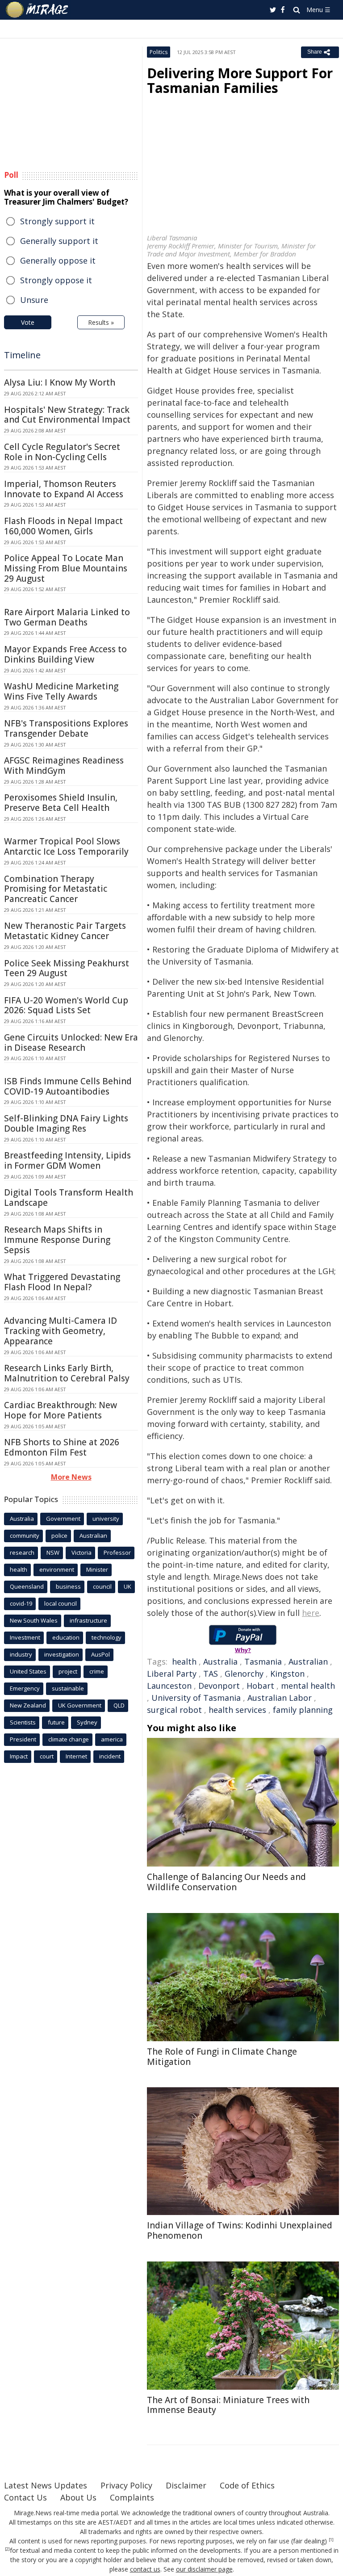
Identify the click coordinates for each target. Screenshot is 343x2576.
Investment (25, 1637)
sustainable (68, 1688)
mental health (308, 1686)
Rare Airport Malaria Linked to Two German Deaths (67, 617)
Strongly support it (57, 221)
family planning (303, 1710)
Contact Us (25, 2497)
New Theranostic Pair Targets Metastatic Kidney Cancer (65, 931)
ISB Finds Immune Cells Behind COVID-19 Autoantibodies (68, 1086)
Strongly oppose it (56, 280)
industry (21, 1654)
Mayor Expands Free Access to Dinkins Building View (65, 654)
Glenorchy (244, 1674)
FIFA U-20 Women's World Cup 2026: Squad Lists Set (66, 1005)
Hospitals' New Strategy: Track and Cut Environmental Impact (67, 415)
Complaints (132, 2497)
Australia (220, 1661)
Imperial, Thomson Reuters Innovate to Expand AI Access (64, 489)
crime (97, 1671)
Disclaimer (186, 2485)
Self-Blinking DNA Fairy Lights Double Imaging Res (66, 1123)
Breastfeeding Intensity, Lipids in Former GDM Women (67, 1160)
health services (237, 1710)
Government (63, 1519)
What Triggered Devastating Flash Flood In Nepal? (62, 1282)
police (59, 1536)
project (68, 1671)
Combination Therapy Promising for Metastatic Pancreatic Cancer (56, 889)
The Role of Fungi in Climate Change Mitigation (222, 2057)
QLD (119, 1705)
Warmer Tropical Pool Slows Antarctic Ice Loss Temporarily (66, 846)
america (112, 1739)
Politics (159, 52)
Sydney (87, 1722)
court (47, 1756)
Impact (19, 1756)
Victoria (82, 1552)
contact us (145, 2569)
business (68, 1586)
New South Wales (34, 1620)
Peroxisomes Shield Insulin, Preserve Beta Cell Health (61, 803)
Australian (308, 1661)
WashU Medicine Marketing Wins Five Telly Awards (61, 691)
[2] (7, 2549)
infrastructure (88, 1620)
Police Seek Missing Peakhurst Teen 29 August (67, 968)
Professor (117, 1552)
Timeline (22, 355)
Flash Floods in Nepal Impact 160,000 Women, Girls (63, 526)
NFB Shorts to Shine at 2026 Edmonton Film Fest (62, 1447)
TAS (211, 1674)
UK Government (80, 1705)
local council (61, 1603)
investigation (62, 1654)
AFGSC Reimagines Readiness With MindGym (64, 766)
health (184, 1661)
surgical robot (174, 1710)
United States (28, 1671)
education (66, 1637)
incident (110, 1756)
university (106, 1519)
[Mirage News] (38, 10)
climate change (69, 1739)
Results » (101, 322)
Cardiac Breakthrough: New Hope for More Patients (61, 1410)
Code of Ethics (247, 2485)
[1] (331, 2540)
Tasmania (263, 1661)
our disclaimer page (204, 2569)
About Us (78, 2497)
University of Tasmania (196, 1698)
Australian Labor (280, 1698)
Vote (28, 322)
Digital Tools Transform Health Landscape (69, 1198)
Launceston (169, 1686)
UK (128, 1586)
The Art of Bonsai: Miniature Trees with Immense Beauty (228, 2405)
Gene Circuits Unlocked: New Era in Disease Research (71, 1043)
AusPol (100, 1654)
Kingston (287, 1674)
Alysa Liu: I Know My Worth (60, 382)
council (102, 1586)
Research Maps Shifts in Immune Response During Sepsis (57, 1240)
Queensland (27, 1586)
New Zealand (28, 1705)
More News (71, 1477)
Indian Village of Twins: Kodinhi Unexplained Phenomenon (240, 2230)
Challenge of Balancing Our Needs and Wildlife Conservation (226, 1882)
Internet (76, 1756)
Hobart (260, 1686)
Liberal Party (172, 1674)
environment (57, 1569)
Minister (97, 1569)
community (25, 1536)
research (22, 1552)
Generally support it (59, 241)
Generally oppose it (58, 260)
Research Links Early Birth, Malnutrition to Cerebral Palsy (67, 1373)
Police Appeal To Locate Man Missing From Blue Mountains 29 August (66, 568)
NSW (53, 1552)
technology (107, 1637)
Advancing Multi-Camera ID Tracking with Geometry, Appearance (61, 1331)
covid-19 (21, 1603)
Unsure (34, 300)
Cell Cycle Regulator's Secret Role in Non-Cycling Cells (62, 452)
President (23, 1739)
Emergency (25, 1688)
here (311, 1613)
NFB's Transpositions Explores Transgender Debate (66, 728)
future (56, 1722)
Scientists (23, 1722)
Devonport (219, 1686)
